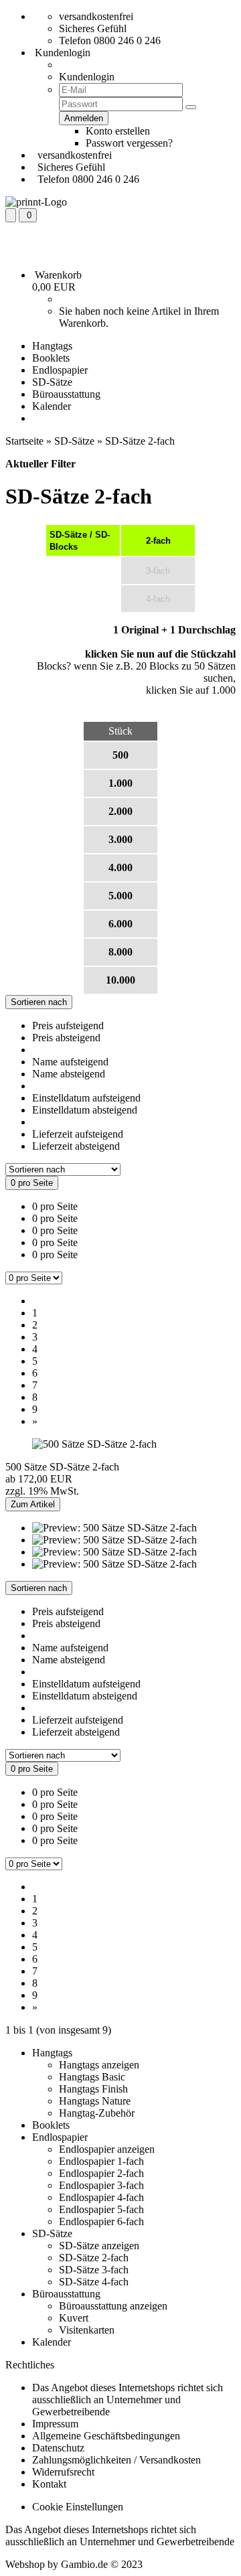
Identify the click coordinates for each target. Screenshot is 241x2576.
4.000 (120, 867)
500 (120, 755)
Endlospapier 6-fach (101, 2221)
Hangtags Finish (93, 2089)
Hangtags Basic (92, 2077)
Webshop (25, 2564)
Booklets (51, 358)
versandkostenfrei (96, 16)
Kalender (52, 406)
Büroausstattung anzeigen (113, 2306)
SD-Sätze (52, 382)
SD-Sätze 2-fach (94, 2258)
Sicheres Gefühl (93, 28)
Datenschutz (58, 2448)
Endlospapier (60, 370)
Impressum (55, 2424)
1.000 (120, 783)
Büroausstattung (66, 394)
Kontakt (49, 2484)
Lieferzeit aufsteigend (78, 1134)
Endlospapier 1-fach (101, 2161)
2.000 (120, 811)
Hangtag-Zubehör (97, 2113)
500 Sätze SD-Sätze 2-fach (62, 1467)
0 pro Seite (55, 1206)
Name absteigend (69, 1074)
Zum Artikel (33, 1504)
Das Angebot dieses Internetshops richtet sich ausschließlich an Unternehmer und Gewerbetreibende (128, 2400)
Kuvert (74, 2318)
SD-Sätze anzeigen (99, 2246)
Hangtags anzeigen (99, 2065)
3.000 (120, 839)
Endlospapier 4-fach (101, 2197)
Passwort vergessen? (129, 143)
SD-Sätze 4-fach (94, 2282)
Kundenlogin (61, 53)
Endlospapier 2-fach (101, 2173)
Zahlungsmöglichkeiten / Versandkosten (116, 2460)
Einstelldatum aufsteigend (86, 1098)
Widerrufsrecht (63, 2472)
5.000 (120, 896)
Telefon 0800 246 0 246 (110, 41)
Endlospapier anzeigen (107, 2149)
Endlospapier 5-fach (101, 2209)
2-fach (158, 541)
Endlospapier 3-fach (101, 2185)
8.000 (120, 952)
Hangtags (52, 346)
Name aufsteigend (70, 1062)
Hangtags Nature (95, 2101)
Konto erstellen (118, 131)
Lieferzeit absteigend (76, 1146)
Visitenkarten (87, 2330)
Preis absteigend (66, 1038)
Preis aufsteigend (68, 1026)
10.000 (120, 980)
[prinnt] (36, 202)
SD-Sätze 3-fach (94, 2270)
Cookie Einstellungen (78, 2507)
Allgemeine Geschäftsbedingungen (106, 2436)
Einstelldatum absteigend (85, 1110)
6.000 (120, 924)
